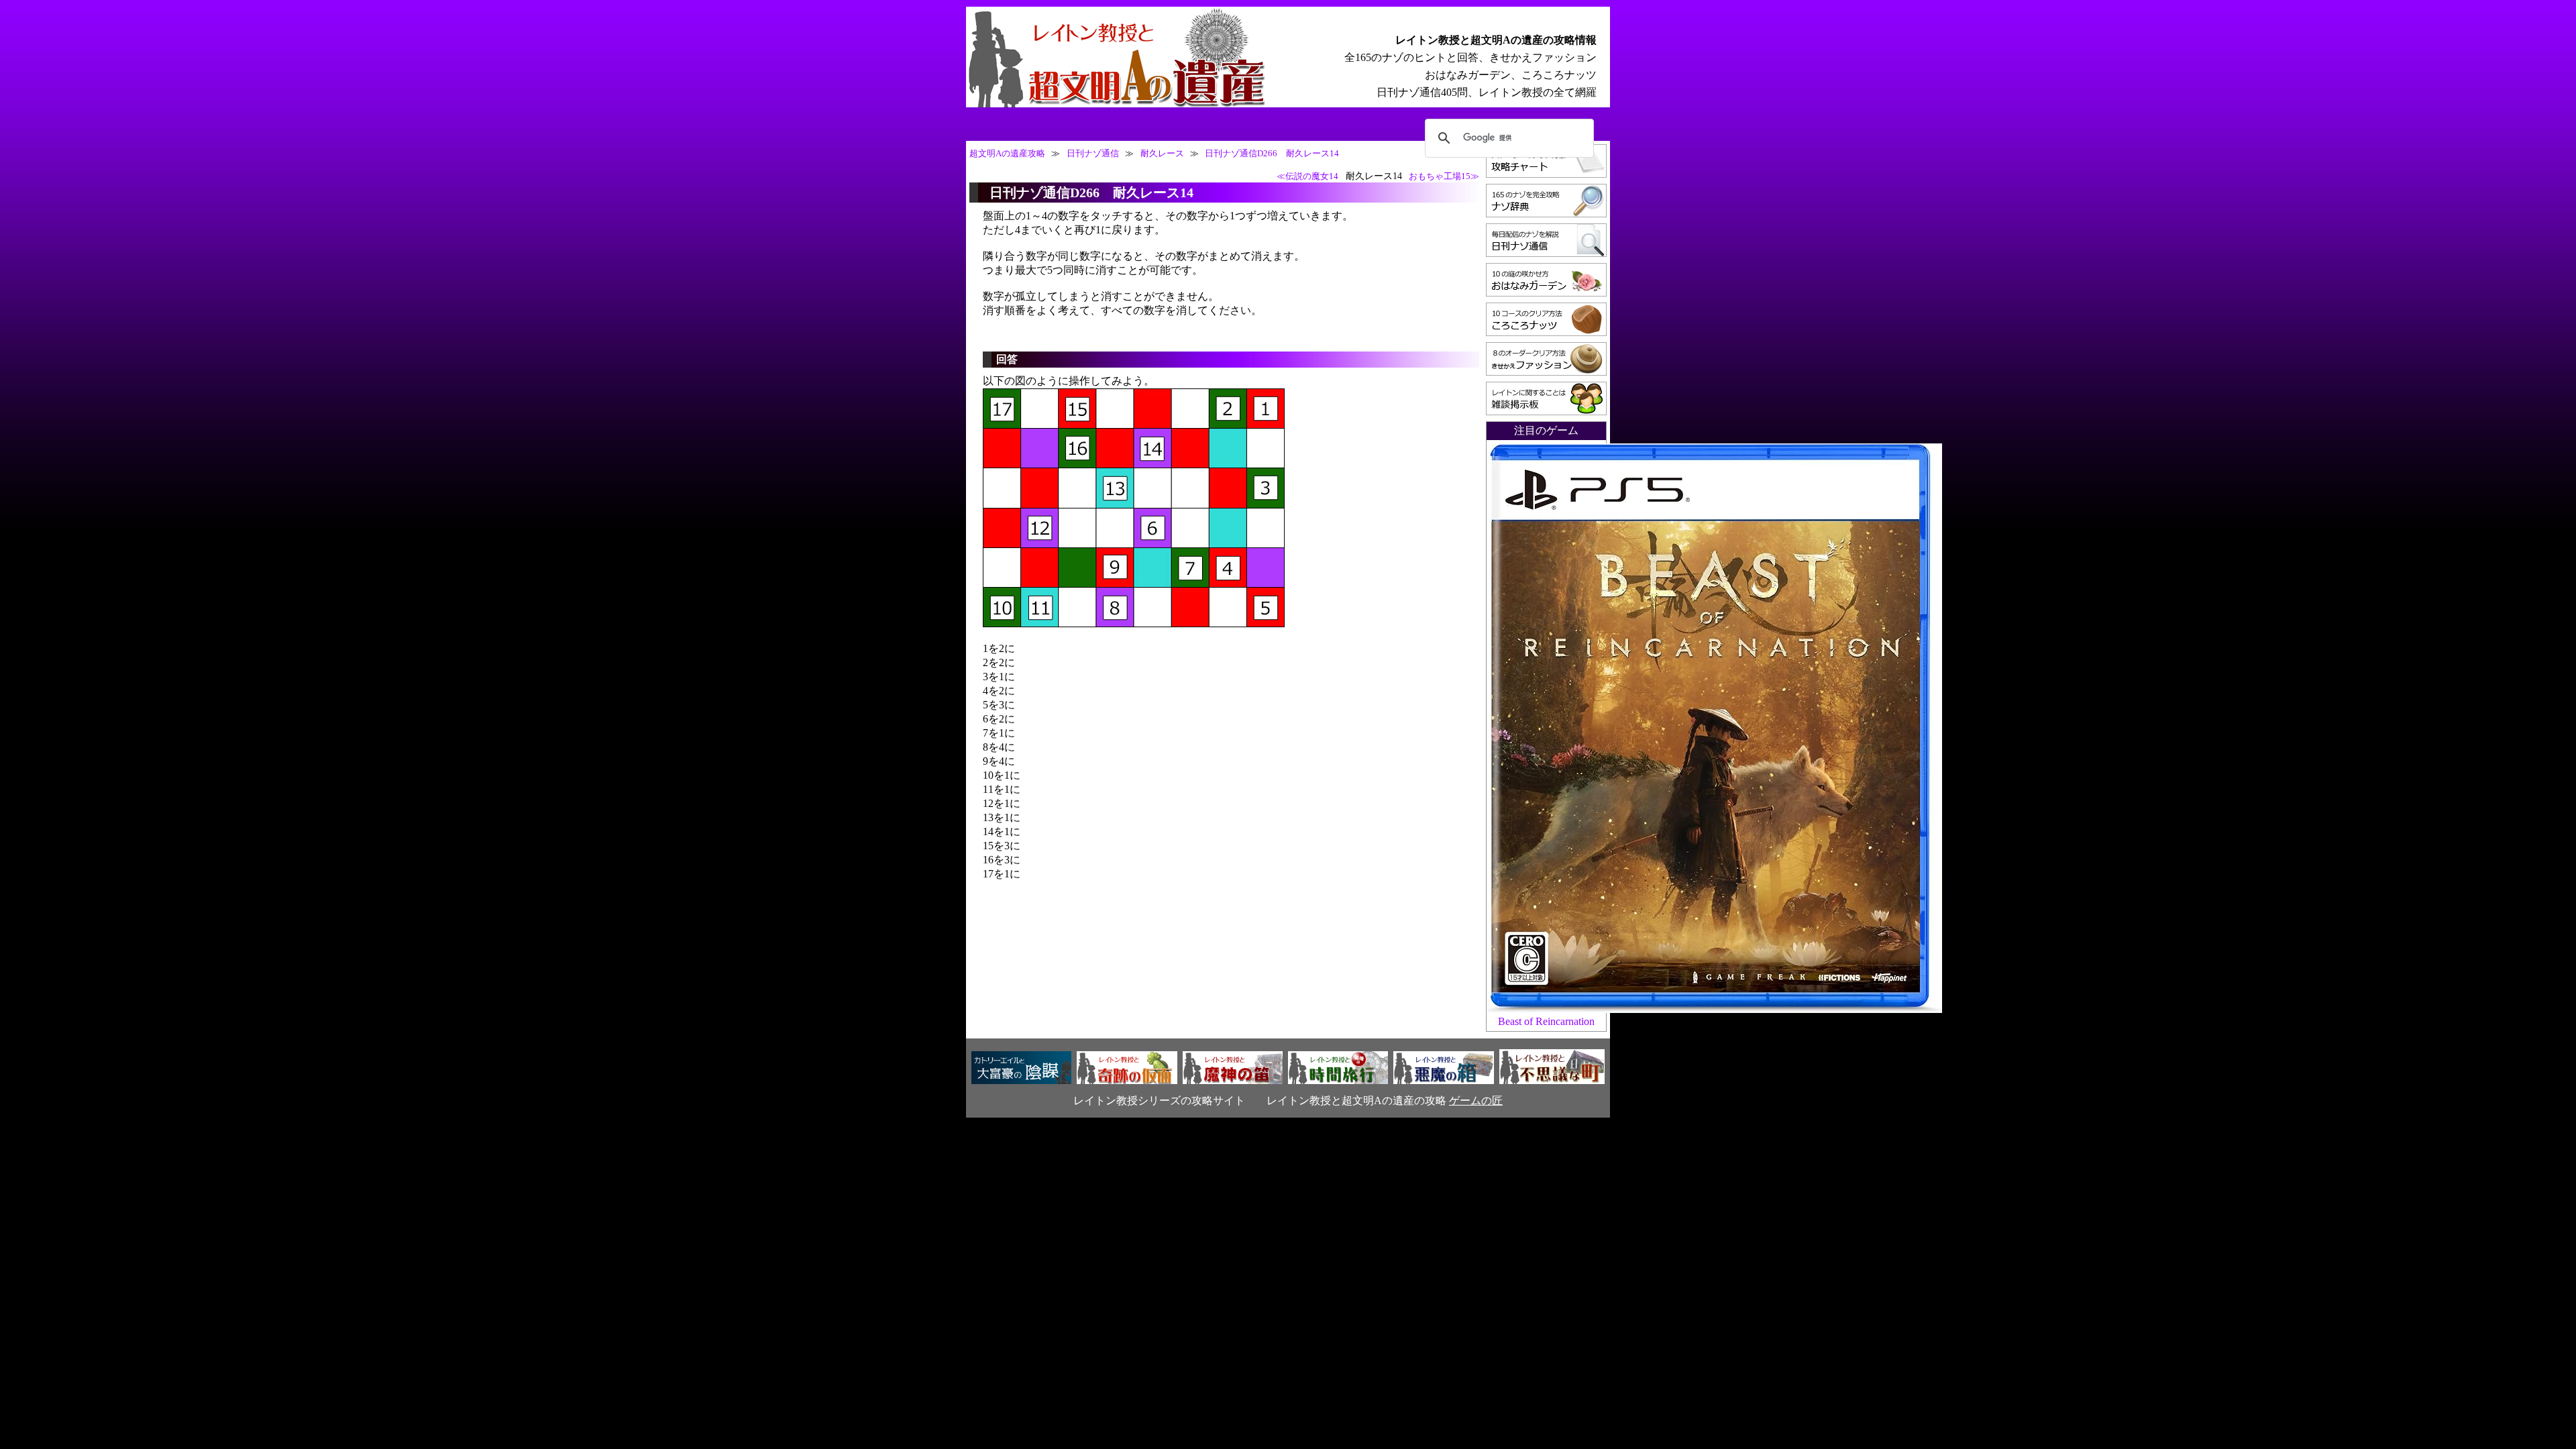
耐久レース (1162, 154)
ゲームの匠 (1476, 1101)
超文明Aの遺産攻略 (1007, 154)
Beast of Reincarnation (1546, 1021)
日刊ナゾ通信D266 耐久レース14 (1272, 154)
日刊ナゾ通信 (1093, 154)
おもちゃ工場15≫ (1444, 176)
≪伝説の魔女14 (1307, 176)
